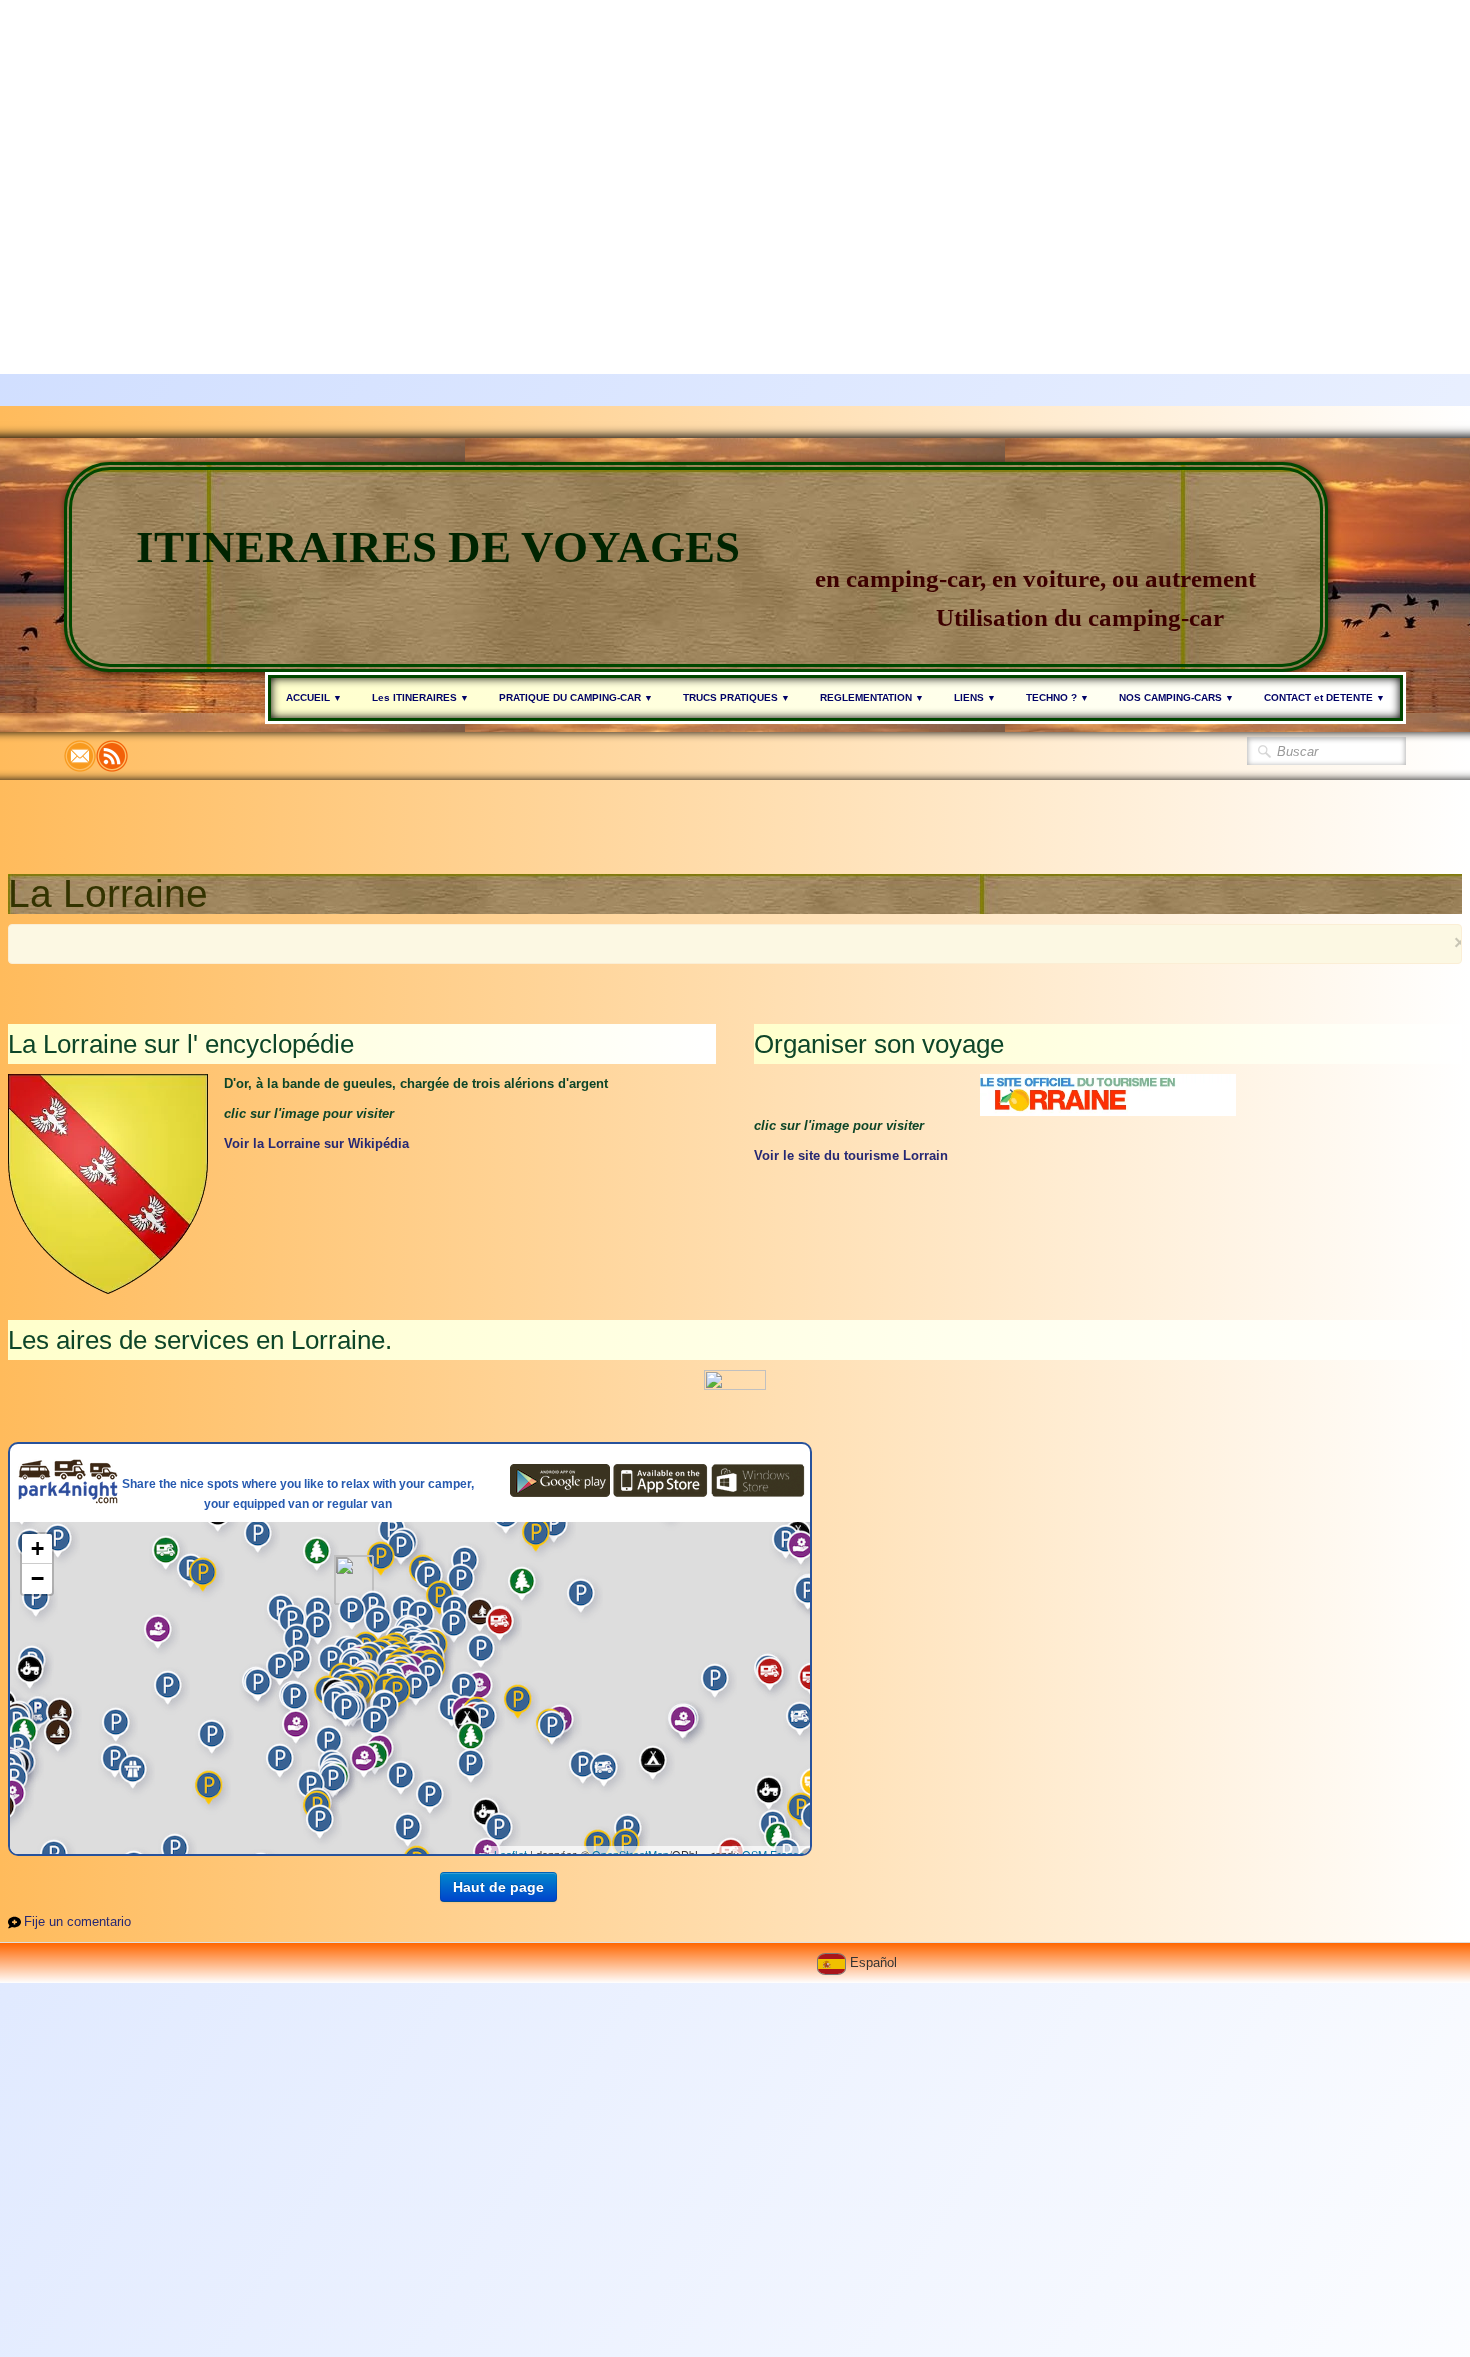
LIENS (975, 697)
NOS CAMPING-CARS (1176, 697)
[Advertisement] (600, 140)
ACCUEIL (314, 697)
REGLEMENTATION (872, 697)
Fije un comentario (77, 1921)
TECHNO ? (1057, 697)
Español (875, 1962)
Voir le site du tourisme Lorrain (851, 1155)
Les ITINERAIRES (420, 697)
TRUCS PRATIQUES (736, 697)
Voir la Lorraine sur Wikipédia (316, 1143)
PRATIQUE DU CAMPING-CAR (576, 697)
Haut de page (498, 1887)
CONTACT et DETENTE (1324, 697)
